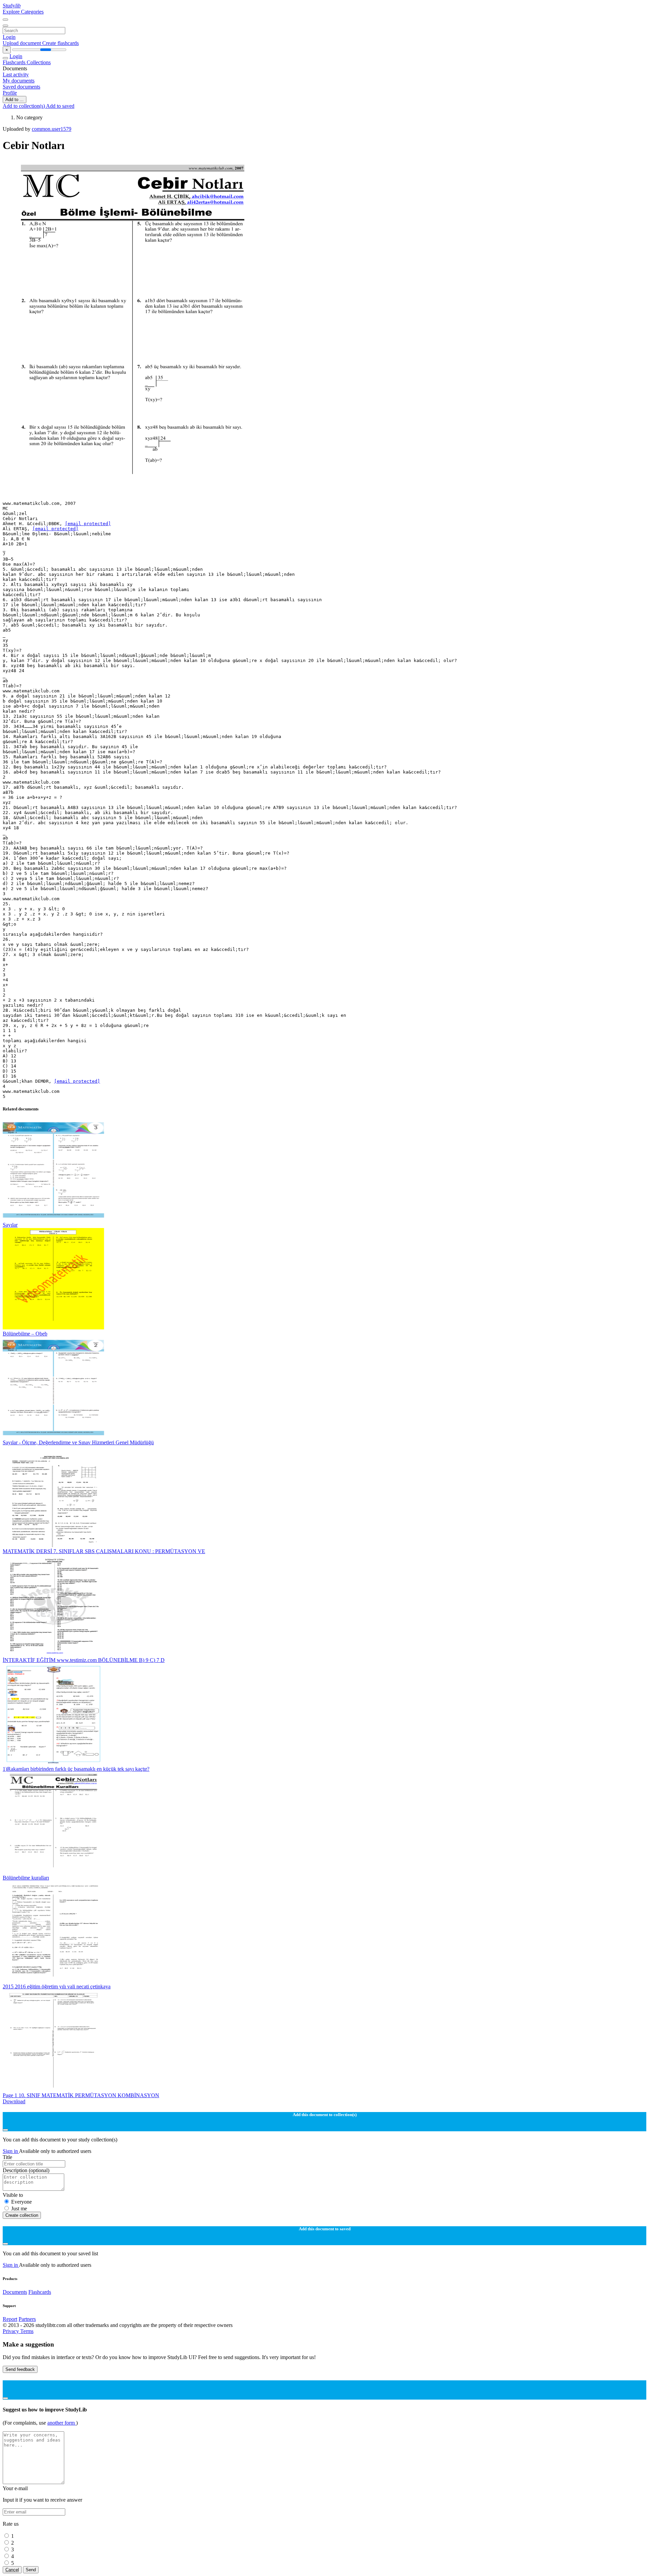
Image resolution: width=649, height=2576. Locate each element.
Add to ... (15, 100)
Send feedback (20, 2369)
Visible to (13, 2195)
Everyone (21, 2202)
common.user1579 (52, 129)
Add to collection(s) (24, 106)
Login (9, 37)
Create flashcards (61, 43)
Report (10, 2319)
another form (62, 2423)
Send (31, 2570)
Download (14, 2101)
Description (26, 2170)
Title (7, 2157)
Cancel (12, 2570)
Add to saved (60, 106)
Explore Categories (23, 12)
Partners (27, 2319)
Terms (27, 2331)
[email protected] (88, 524)
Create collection (22, 2215)
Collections (39, 62)
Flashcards (15, 62)
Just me (19, 2209)
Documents (15, 2292)
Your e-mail (15, 2488)
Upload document (22, 43)
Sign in (11, 2151)
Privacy (11, 2331)
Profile (10, 93)
